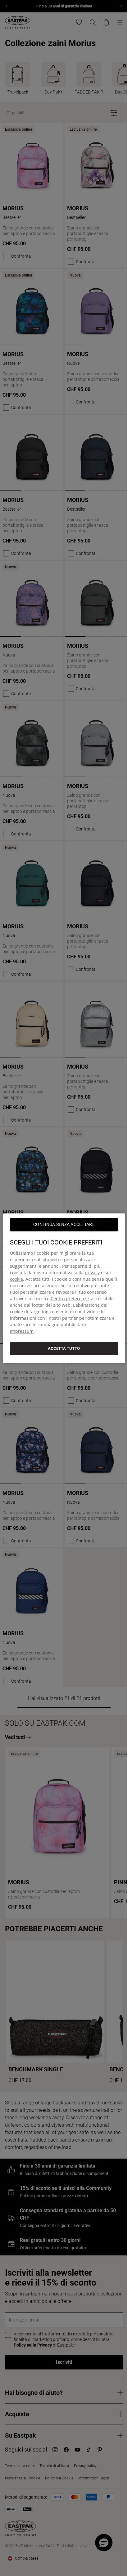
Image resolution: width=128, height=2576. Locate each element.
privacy (92, 1273)
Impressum (22, 1331)
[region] (64, 1288)
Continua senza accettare (64, 1224)
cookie (16, 1279)
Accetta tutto (64, 1348)
